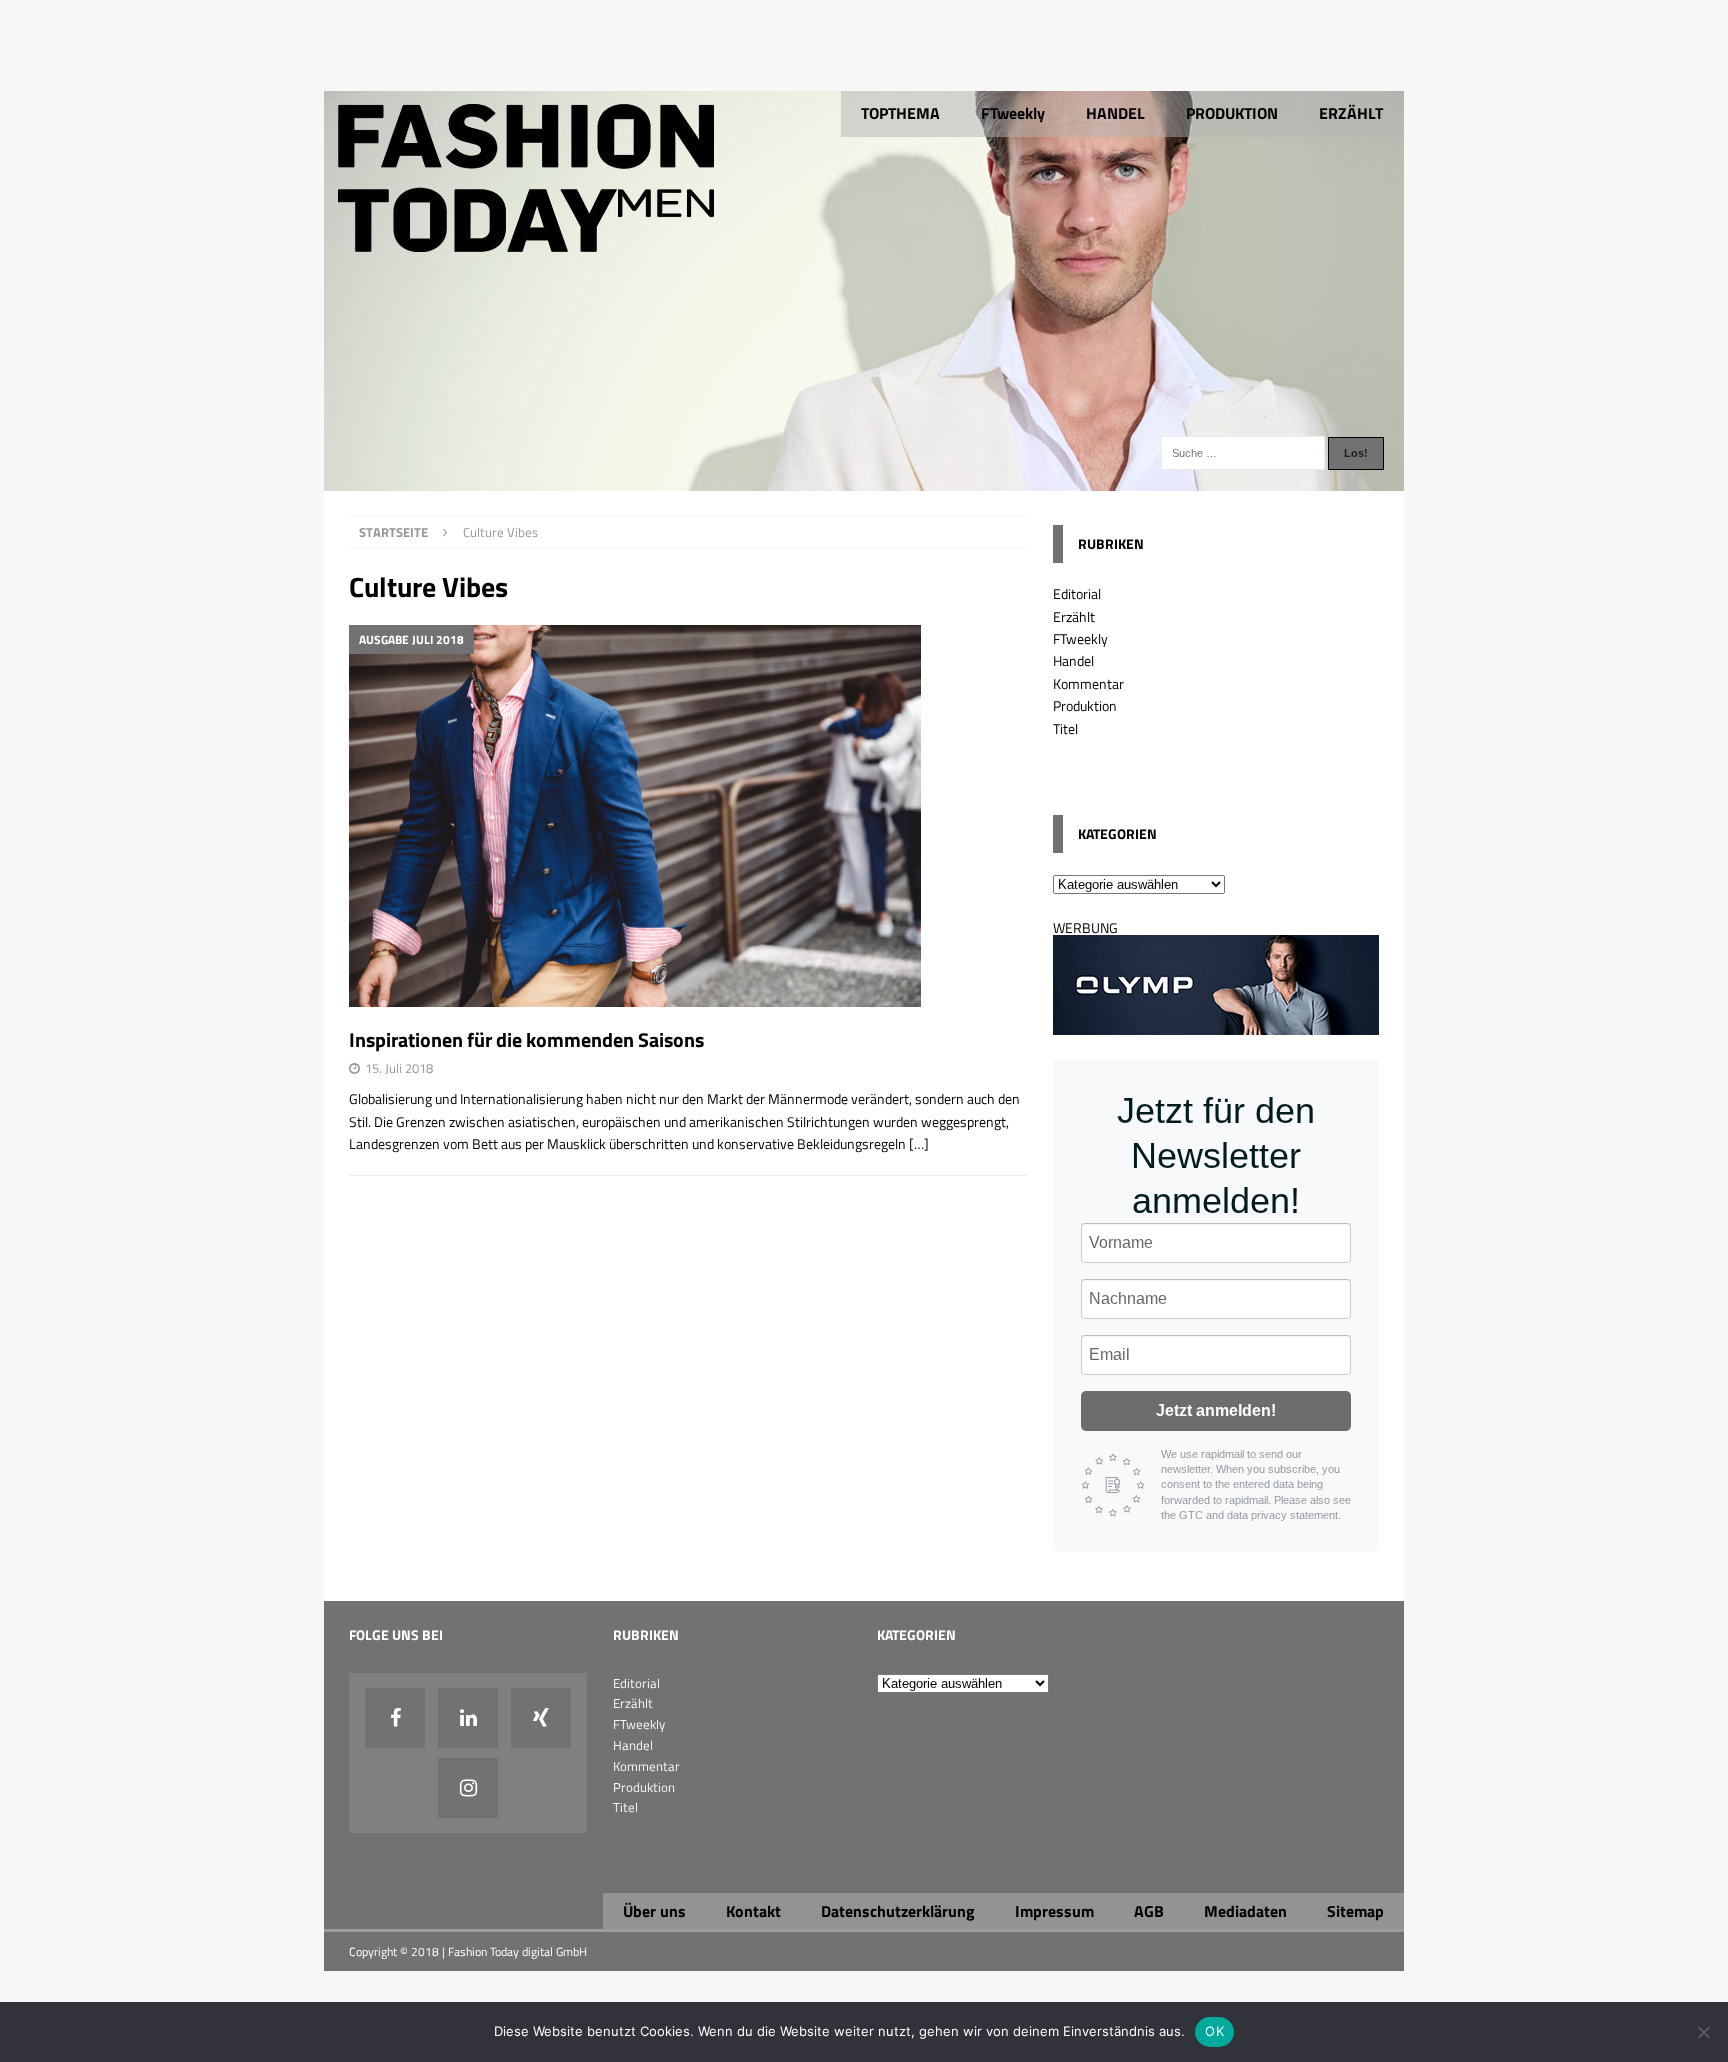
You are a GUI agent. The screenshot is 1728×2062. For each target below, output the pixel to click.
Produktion (1085, 705)
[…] (919, 1143)
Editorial (1077, 593)
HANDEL (1115, 113)
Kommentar (1088, 683)
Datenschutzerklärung (898, 1911)
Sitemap (1355, 1911)
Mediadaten (1245, 1911)
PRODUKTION (1232, 113)
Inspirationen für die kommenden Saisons (526, 1039)
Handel (1073, 660)
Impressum (1054, 1911)
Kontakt (753, 1911)
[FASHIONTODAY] (864, 479)
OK (1214, 2031)
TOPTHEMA (900, 113)
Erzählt (1074, 616)
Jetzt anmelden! (1216, 1410)
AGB (1149, 1911)
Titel (1065, 728)
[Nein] (1703, 2032)
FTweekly (1013, 113)
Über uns (654, 1911)
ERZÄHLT (1351, 113)
